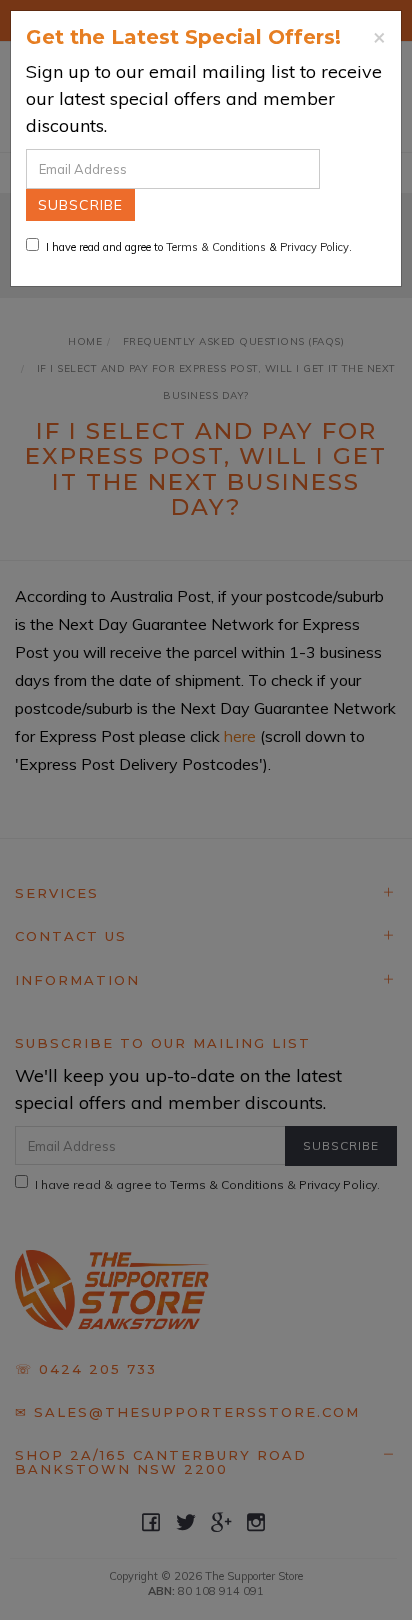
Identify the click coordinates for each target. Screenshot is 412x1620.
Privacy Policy (314, 247)
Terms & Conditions (216, 247)
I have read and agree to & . (199, 247)
